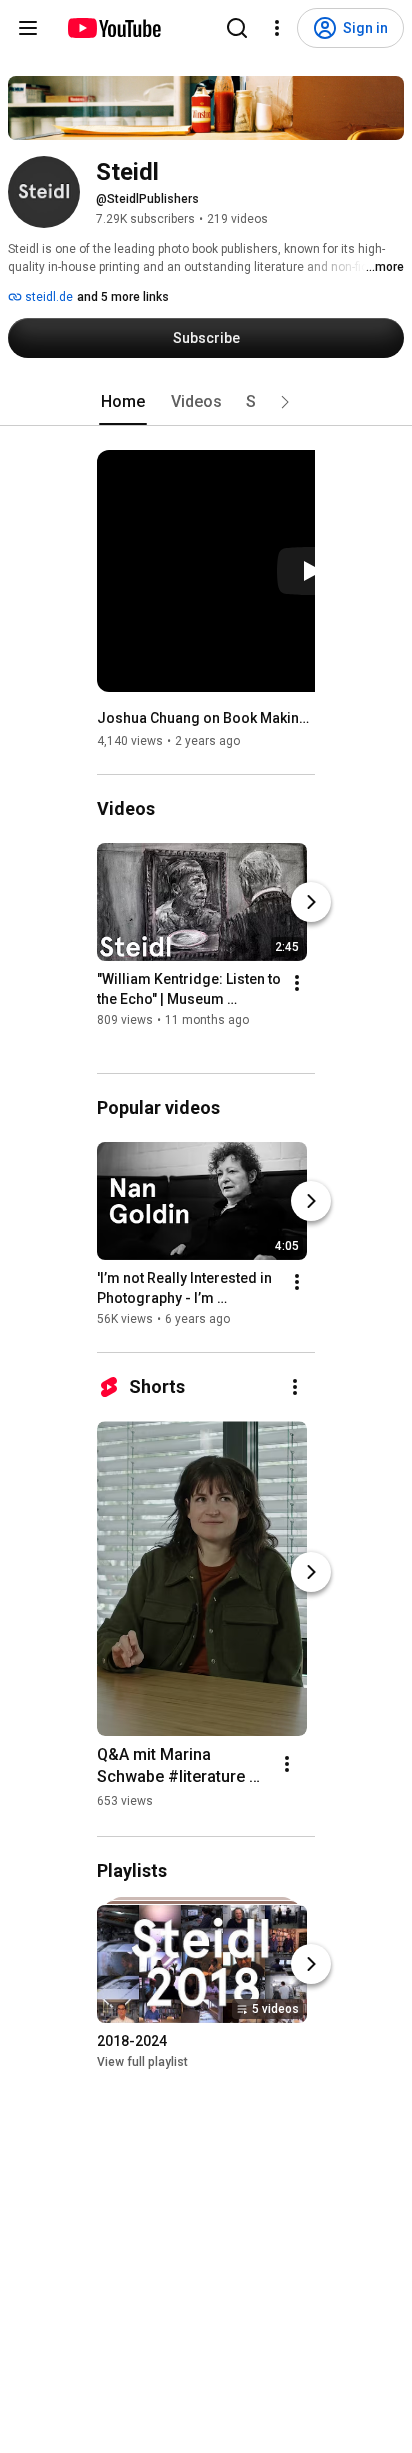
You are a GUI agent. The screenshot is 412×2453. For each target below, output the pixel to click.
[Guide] (28, 28)
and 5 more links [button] (123, 297)
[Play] (311, 571)
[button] (285, 402)
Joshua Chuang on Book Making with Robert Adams (206, 718)
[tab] (123, 402)
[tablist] (206, 402)
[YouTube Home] (113, 28)
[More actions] (297, 983)
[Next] (311, 902)
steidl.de (47, 297)
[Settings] (277, 28)
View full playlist (142, 2062)
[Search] (237, 28)
